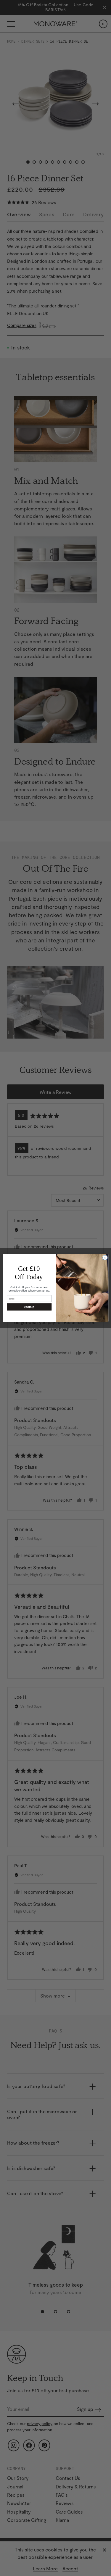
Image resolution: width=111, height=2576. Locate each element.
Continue (29, 1307)
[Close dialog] (105, 1258)
